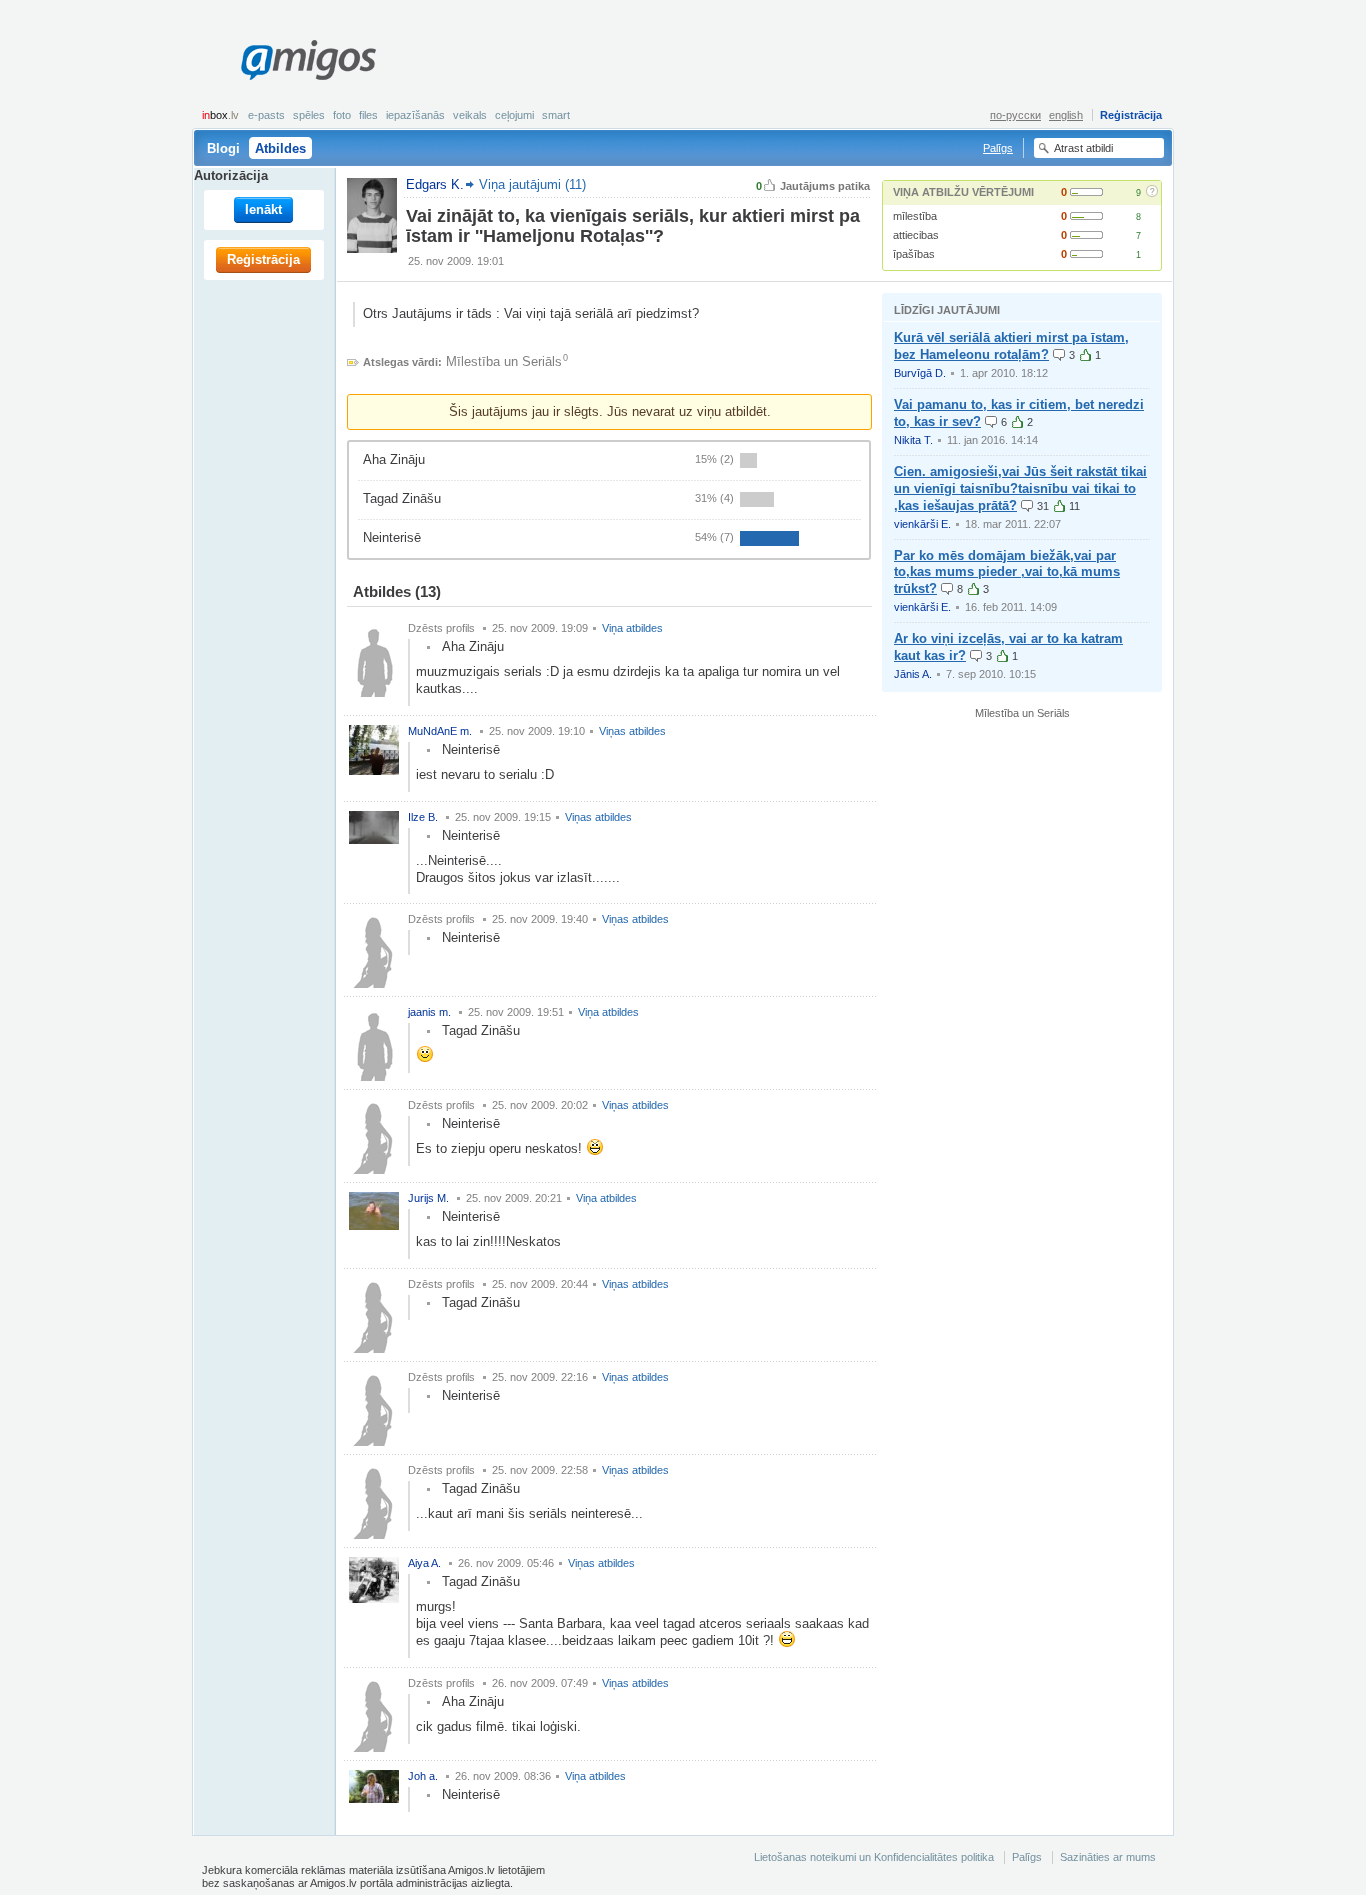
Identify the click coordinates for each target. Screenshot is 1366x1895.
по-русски (1015, 115)
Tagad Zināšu (402, 498)
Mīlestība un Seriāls (504, 361)
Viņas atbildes (632, 731)
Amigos (308, 60)
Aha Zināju (394, 459)
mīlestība (915, 216)
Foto (342, 115)
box (220, 115)
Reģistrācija (1131, 115)
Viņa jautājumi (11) (532, 184)
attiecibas (916, 235)
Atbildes (280, 148)
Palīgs (998, 148)
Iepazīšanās (415, 115)
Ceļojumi (514, 115)
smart (556, 115)
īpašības (914, 254)
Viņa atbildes (632, 628)
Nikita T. (913, 440)
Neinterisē (392, 537)
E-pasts (266, 115)
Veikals (470, 115)
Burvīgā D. (920, 373)
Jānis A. (913, 674)
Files (368, 115)
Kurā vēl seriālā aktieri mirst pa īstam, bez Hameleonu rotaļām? (1011, 346)
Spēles (309, 115)
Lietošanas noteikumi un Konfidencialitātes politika (874, 1857)
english (1066, 115)
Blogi (223, 148)
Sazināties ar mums (1108, 1857)
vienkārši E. (922, 524)
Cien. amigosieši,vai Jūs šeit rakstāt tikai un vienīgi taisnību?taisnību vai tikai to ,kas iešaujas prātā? (1020, 488)
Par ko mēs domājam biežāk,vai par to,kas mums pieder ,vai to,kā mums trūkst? (1007, 572)
